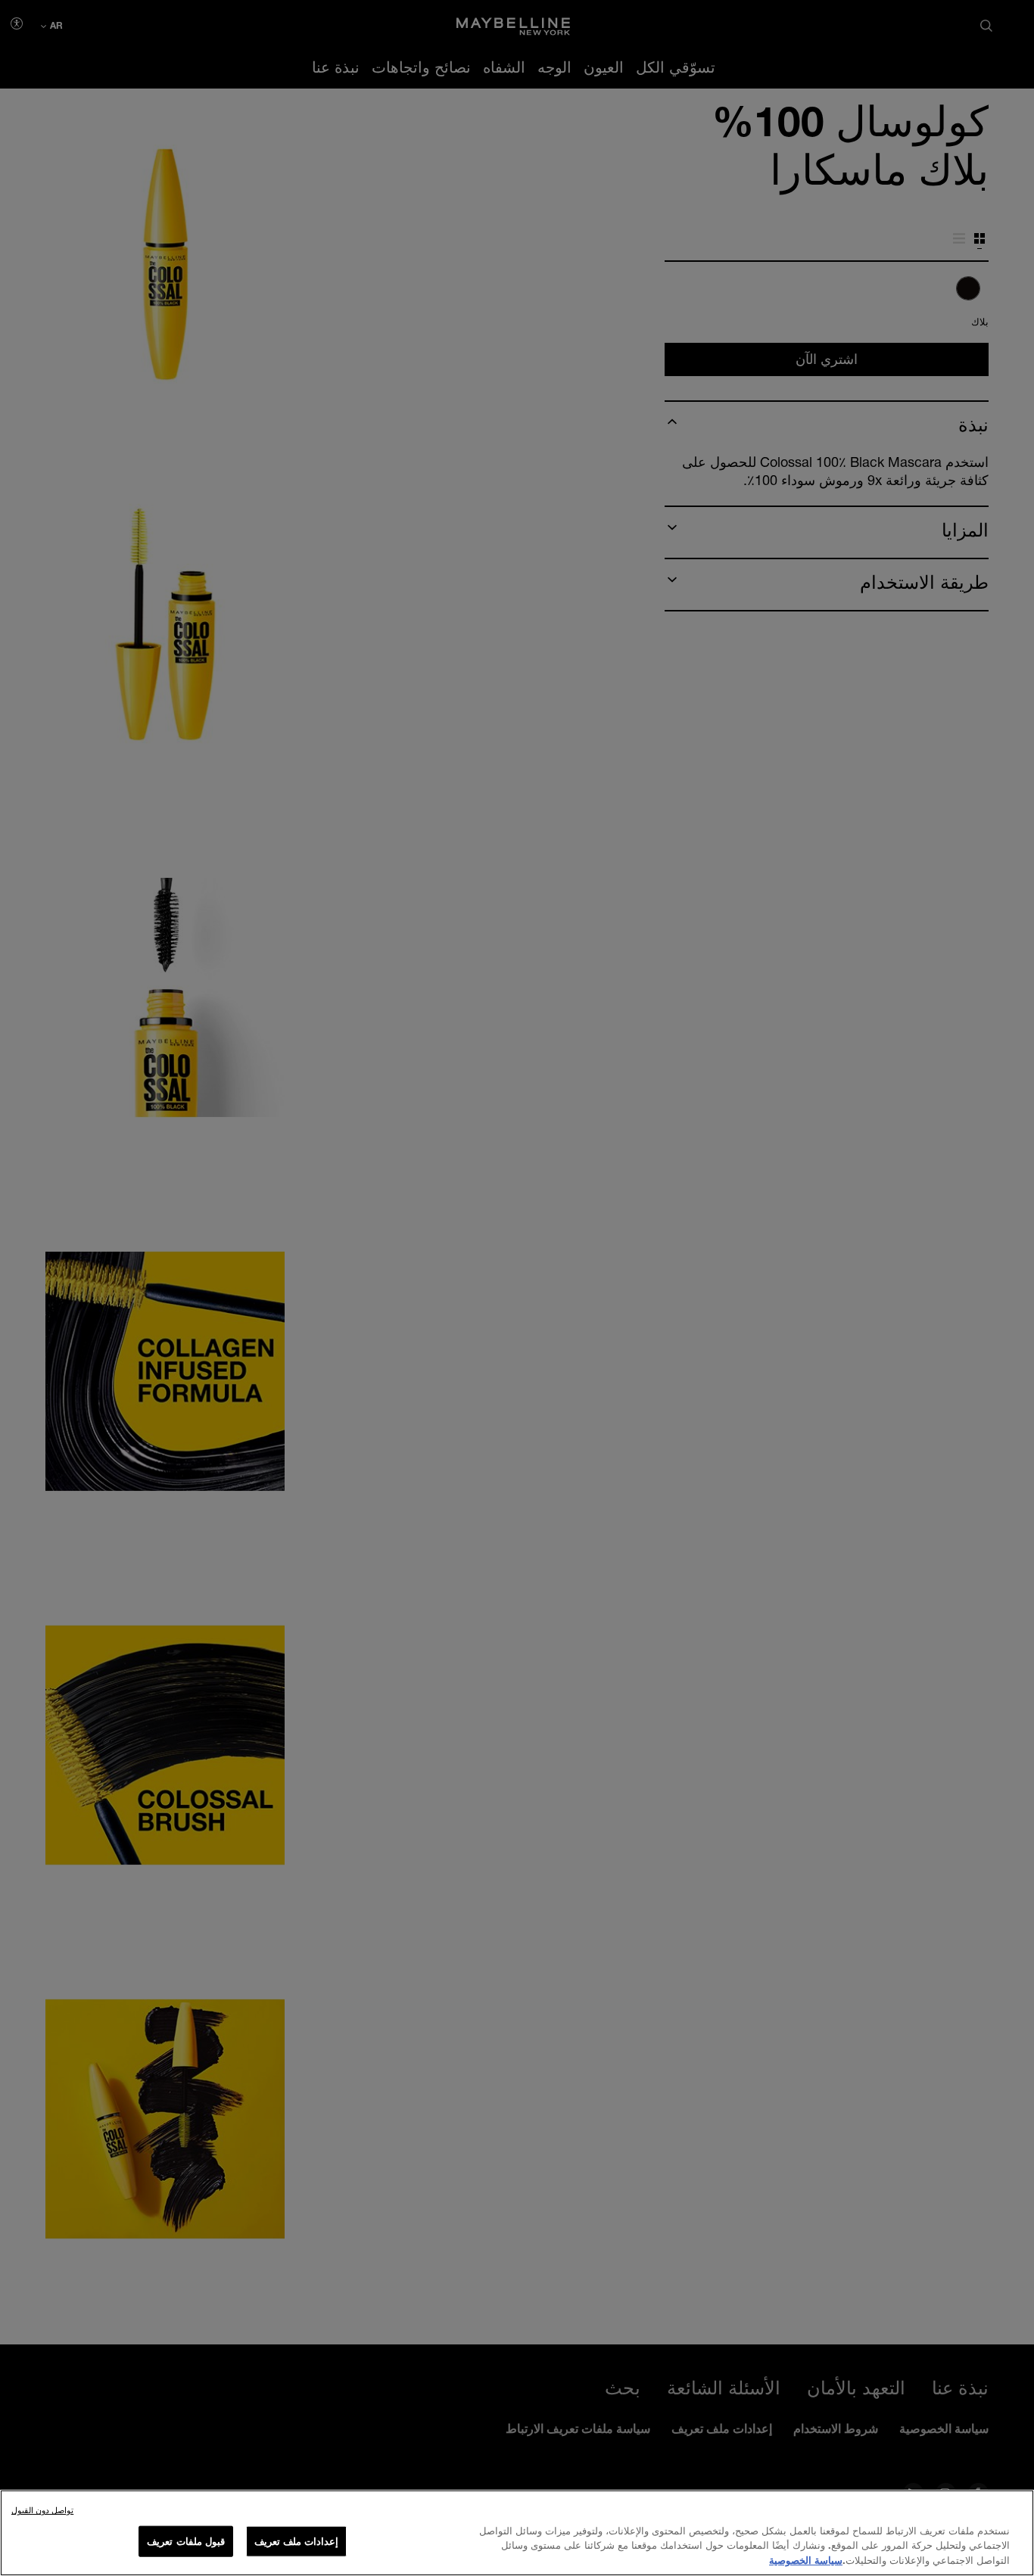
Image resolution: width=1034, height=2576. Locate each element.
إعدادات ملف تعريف (296, 2540)
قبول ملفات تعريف (185, 2540)
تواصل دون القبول (42, 2510)
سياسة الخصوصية (806, 2560)
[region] (517, 2533)
